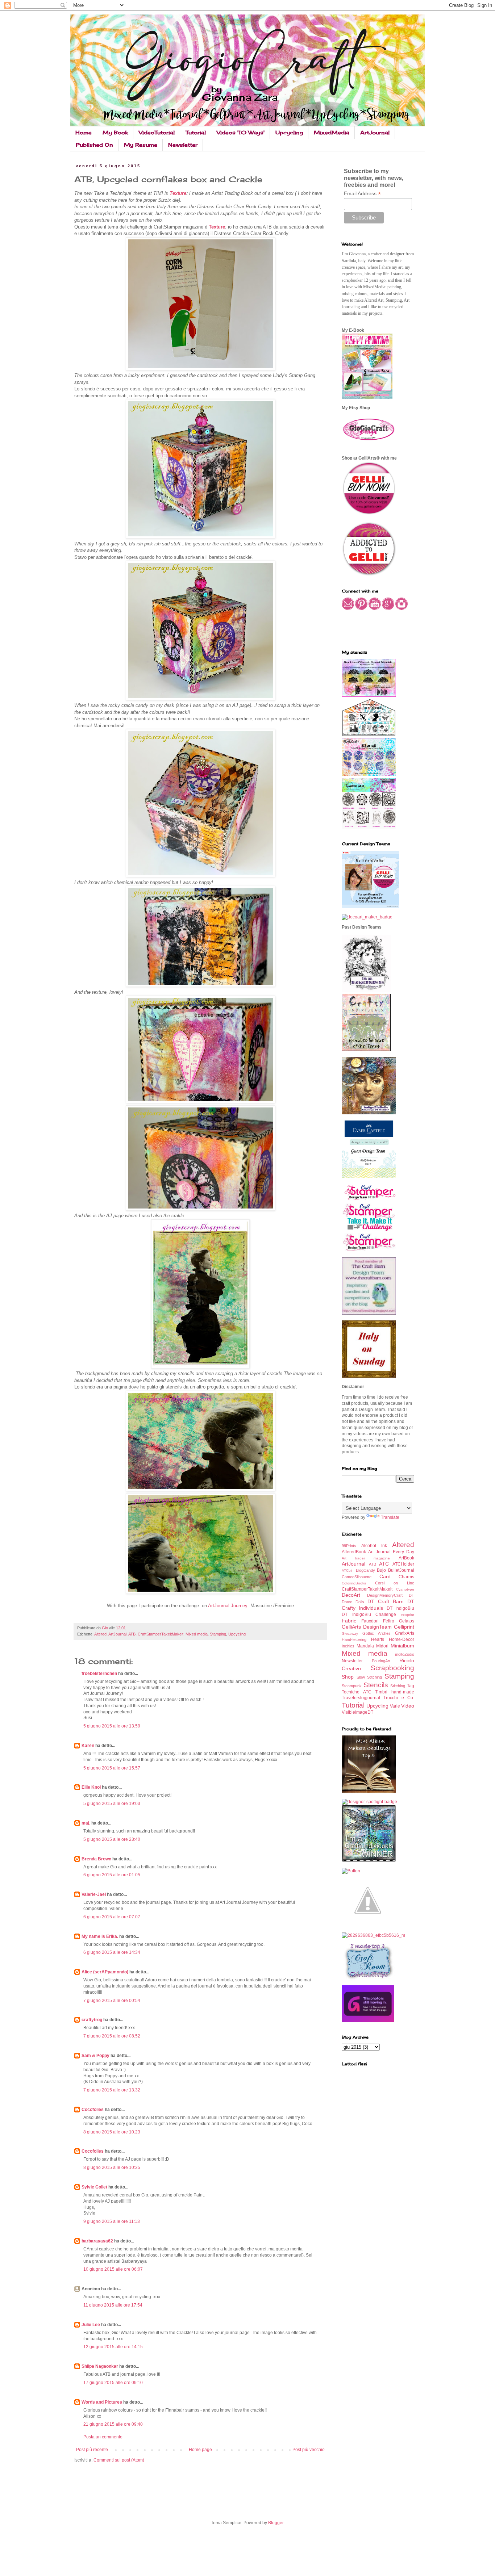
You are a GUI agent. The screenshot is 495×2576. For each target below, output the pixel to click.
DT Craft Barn (386, 1601)
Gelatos (407, 1621)
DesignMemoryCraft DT (391, 1595)
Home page (200, 2450)
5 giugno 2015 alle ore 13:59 (112, 1726)
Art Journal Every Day (391, 1552)
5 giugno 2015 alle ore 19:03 (112, 1804)
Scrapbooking (392, 1668)
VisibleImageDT (357, 1712)
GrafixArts (405, 1633)
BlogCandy (365, 1570)
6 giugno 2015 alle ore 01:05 (112, 1875)
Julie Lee (91, 2325)
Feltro (389, 1621)
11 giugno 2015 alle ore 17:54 (113, 2305)
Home (84, 132)
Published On (94, 145)
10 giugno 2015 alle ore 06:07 (113, 2269)
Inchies (348, 1646)
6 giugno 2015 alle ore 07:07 (112, 1917)
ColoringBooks (354, 1583)
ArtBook (406, 1558)
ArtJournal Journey (228, 1606)
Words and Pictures (102, 2402)
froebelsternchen (99, 1674)
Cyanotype (405, 1589)
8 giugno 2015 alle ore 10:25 (112, 2167)
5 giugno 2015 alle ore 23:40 (112, 1839)
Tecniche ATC (357, 1692)
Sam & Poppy (95, 2056)
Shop (348, 1677)
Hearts (378, 1639)
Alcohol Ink (374, 1546)
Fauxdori (370, 1621)
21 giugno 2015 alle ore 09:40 (113, 2424)
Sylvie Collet (94, 2187)
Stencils (376, 1685)
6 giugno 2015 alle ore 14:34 (112, 1952)
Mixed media (197, 1634)
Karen (88, 1746)
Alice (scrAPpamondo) (105, 1972)
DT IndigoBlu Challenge (369, 1614)
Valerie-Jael (94, 1894)
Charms (406, 1577)
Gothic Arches (377, 1633)
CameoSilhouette (357, 1577)
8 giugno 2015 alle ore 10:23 (112, 2132)
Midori (382, 1646)
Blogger (276, 2523)
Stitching (398, 1686)
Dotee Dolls (353, 1602)
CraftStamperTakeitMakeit (161, 1634)
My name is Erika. (100, 1936)
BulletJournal (401, 1570)
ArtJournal (375, 132)
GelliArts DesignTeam (367, 1627)
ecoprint (407, 1615)
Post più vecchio (309, 2450)
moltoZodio (405, 1654)
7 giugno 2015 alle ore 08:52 (112, 2036)
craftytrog (92, 2020)
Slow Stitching (369, 1677)
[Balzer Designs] (351, 1871)
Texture (178, 193)
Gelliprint (404, 1627)
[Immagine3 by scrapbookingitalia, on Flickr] (373, 1935)
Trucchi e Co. (399, 1698)
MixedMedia (332, 132)
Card (385, 1576)
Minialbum (402, 1646)
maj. (86, 1823)
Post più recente (92, 2450)
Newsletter (183, 145)
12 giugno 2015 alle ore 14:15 (113, 2347)
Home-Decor (402, 1639)
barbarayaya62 (97, 2241)
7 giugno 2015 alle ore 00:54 (112, 2001)
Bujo (381, 1570)
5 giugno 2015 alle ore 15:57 (112, 1768)
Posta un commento (103, 2437)
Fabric (349, 1621)
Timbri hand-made (395, 1692)
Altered (100, 1634)
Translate (390, 1517)
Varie (395, 1706)
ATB (132, 1634)
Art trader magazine (366, 1558)
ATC (384, 1564)
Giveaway (350, 1633)
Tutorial (196, 132)
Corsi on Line (395, 1583)
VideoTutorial (157, 132)
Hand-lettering (354, 1639)
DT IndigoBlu (400, 1608)
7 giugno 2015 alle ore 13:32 (112, 2090)
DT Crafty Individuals (378, 1605)
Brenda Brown (96, 1859)
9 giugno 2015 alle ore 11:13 (112, 2221)
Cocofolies (93, 2110)
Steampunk (352, 1686)
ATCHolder (403, 1564)
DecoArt (351, 1595)
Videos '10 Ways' (241, 132)
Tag (411, 1686)
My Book (115, 132)
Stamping (218, 1634)
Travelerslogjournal (361, 1698)
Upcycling (289, 132)
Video (408, 1706)
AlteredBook (354, 1552)
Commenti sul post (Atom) (119, 2460)
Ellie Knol (91, 1787)
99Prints (349, 1546)
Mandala (365, 1646)
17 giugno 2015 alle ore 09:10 (113, 2383)
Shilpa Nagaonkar (100, 2366)
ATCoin (348, 1570)
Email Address (362, 194)
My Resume (141, 145)
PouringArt (381, 1661)
